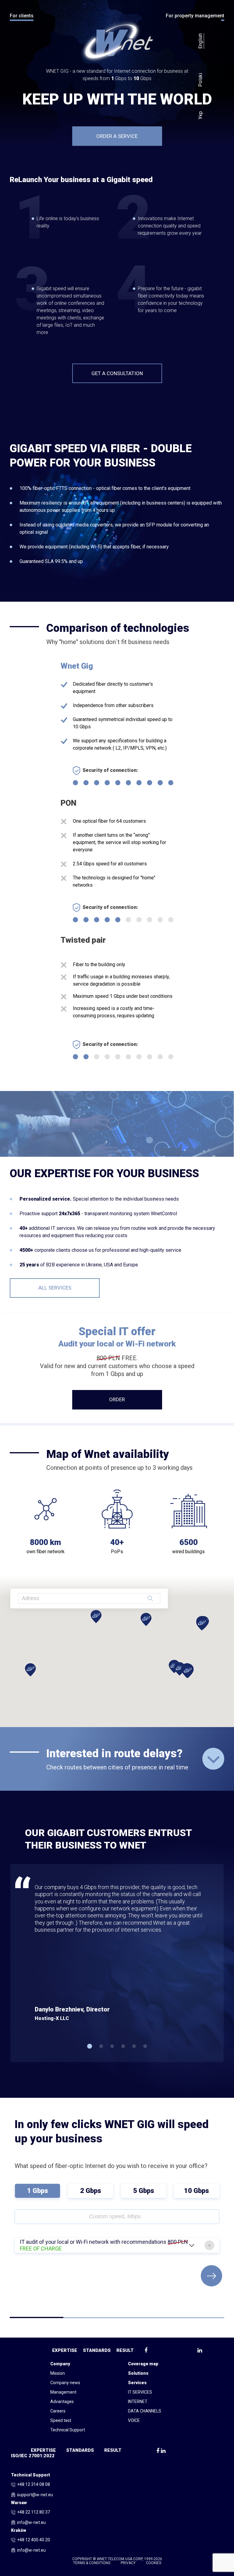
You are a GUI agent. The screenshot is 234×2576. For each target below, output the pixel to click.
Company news (65, 2383)
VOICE (134, 2420)
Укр (200, 115)
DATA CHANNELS (145, 2411)
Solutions (138, 2373)
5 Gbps (144, 2191)
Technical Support (68, 2430)
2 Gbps (91, 2191)
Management (63, 2392)
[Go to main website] (117, 41)
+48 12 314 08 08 (34, 2485)
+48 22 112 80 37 (34, 2512)
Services (137, 2383)
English (200, 41)
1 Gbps (38, 2191)
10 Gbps (197, 2191)
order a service (117, 136)
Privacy (128, 2563)
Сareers (58, 2411)
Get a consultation (117, 373)
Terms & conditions (92, 2563)
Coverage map (143, 2364)
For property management (195, 16)
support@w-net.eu (35, 2495)
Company (60, 2364)
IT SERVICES (140, 2392)
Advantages (62, 2402)
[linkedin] (163, 2451)
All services (55, 1288)
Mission (58, 2373)
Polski (200, 80)
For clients (22, 16)
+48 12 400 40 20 (34, 2540)
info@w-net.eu (31, 2522)
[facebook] (158, 2451)
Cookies (154, 2563)
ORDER (117, 1399)
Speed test (61, 2420)
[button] (90, 2046)
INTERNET (138, 2402)
